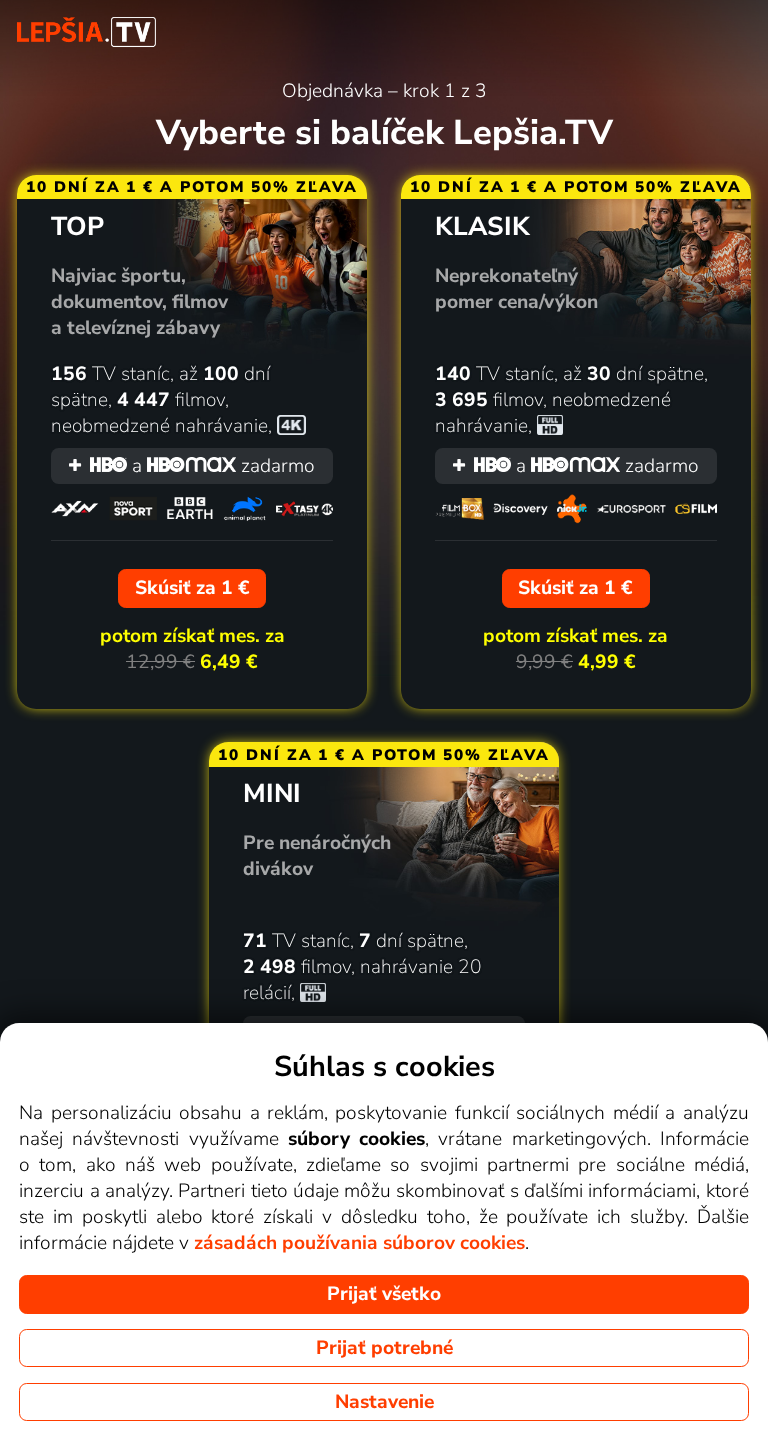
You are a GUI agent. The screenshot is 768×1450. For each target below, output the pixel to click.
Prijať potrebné (384, 1348)
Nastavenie (384, 1402)
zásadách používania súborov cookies (359, 1243)
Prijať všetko (384, 1294)
